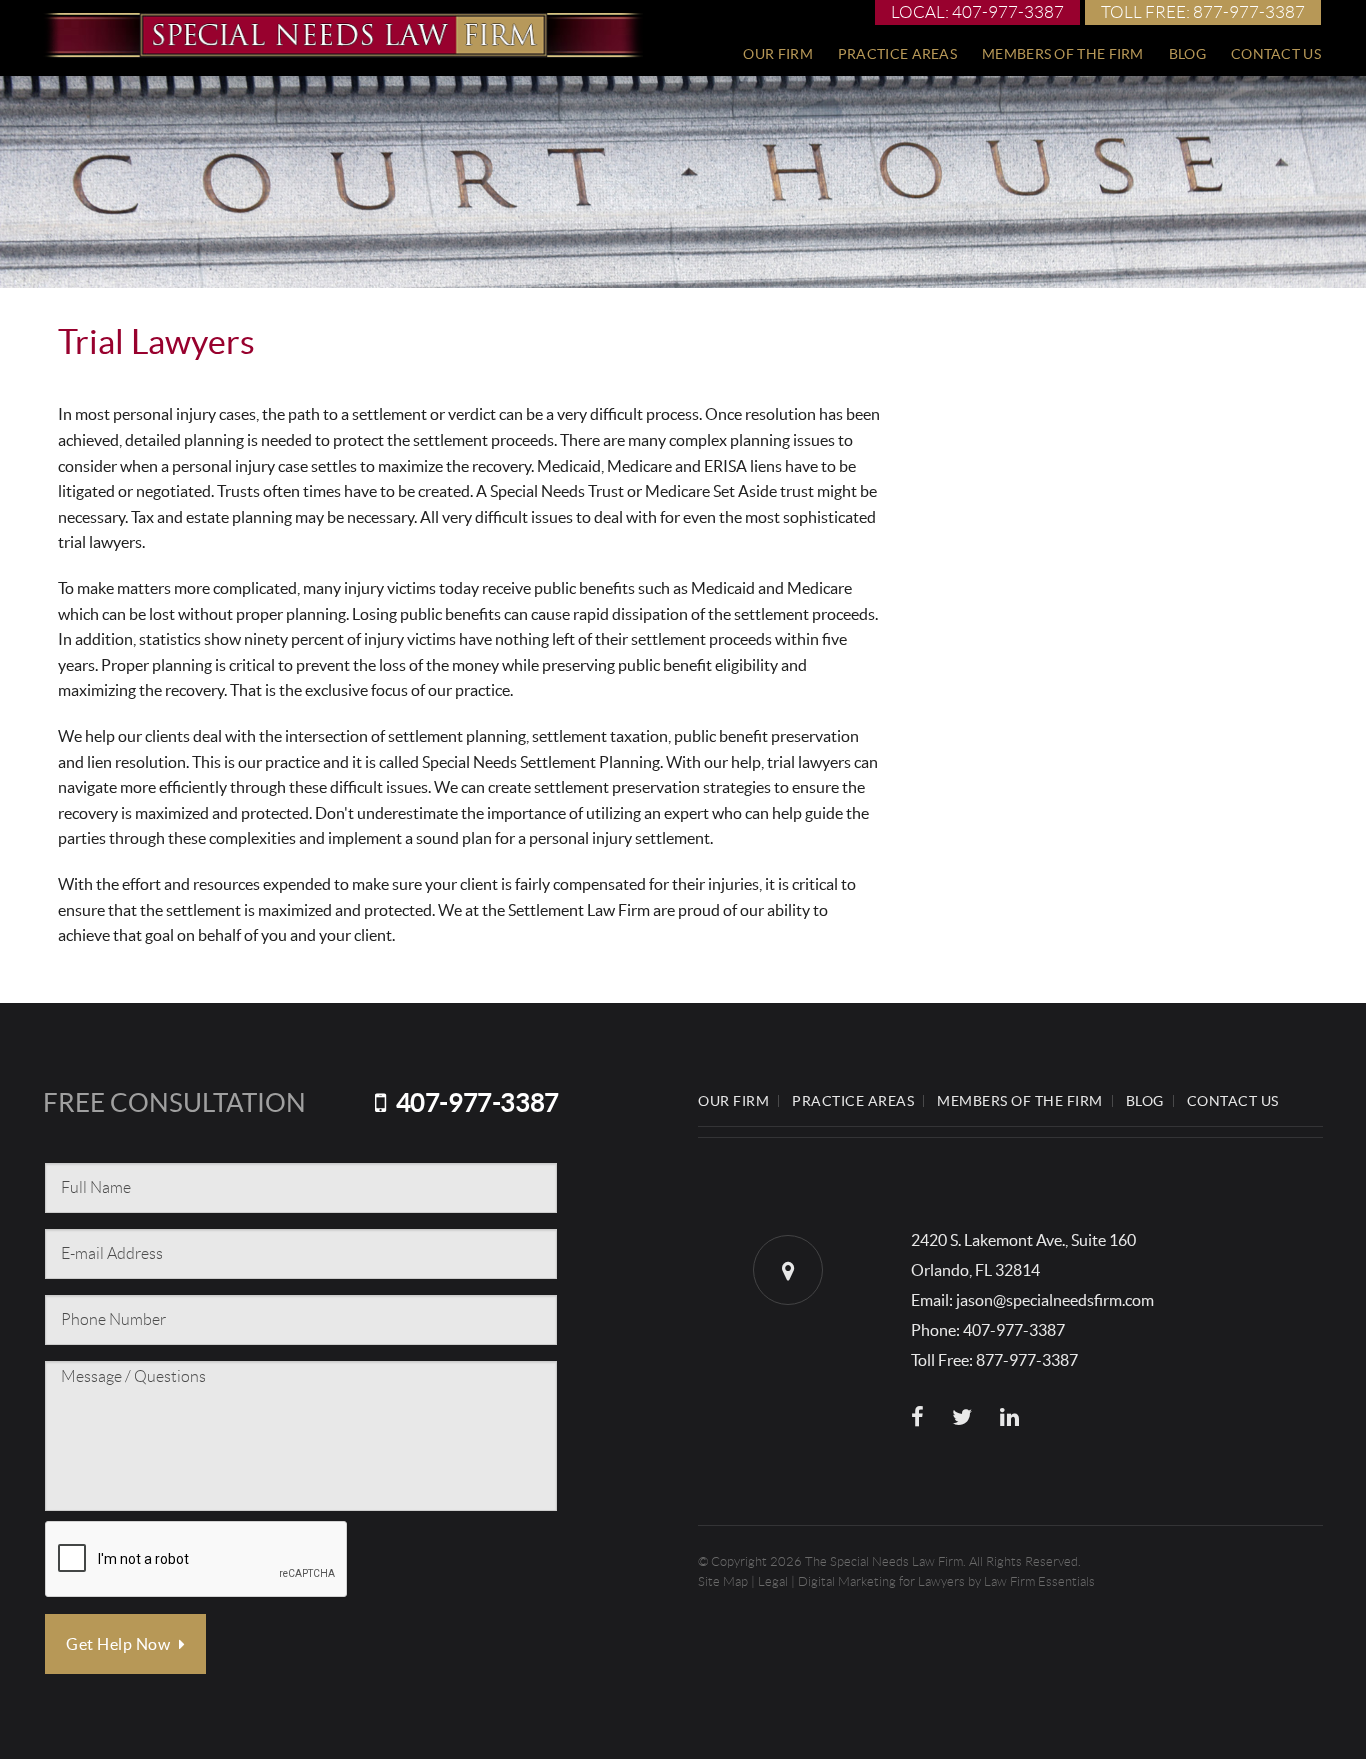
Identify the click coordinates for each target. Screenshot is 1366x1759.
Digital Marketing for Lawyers (881, 1581)
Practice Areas (897, 54)
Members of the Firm (1063, 54)
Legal (773, 1581)
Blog (1187, 54)
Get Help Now (120, 1644)
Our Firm (777, 54)
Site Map (723, 1581)
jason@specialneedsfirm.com (1055, 1300)
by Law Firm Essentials (1031, 1581)
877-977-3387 (1027, 1360)
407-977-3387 (477, 1102)
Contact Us (1276, 54)
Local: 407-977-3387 (977, 12)
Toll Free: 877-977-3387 (1203, 12)
